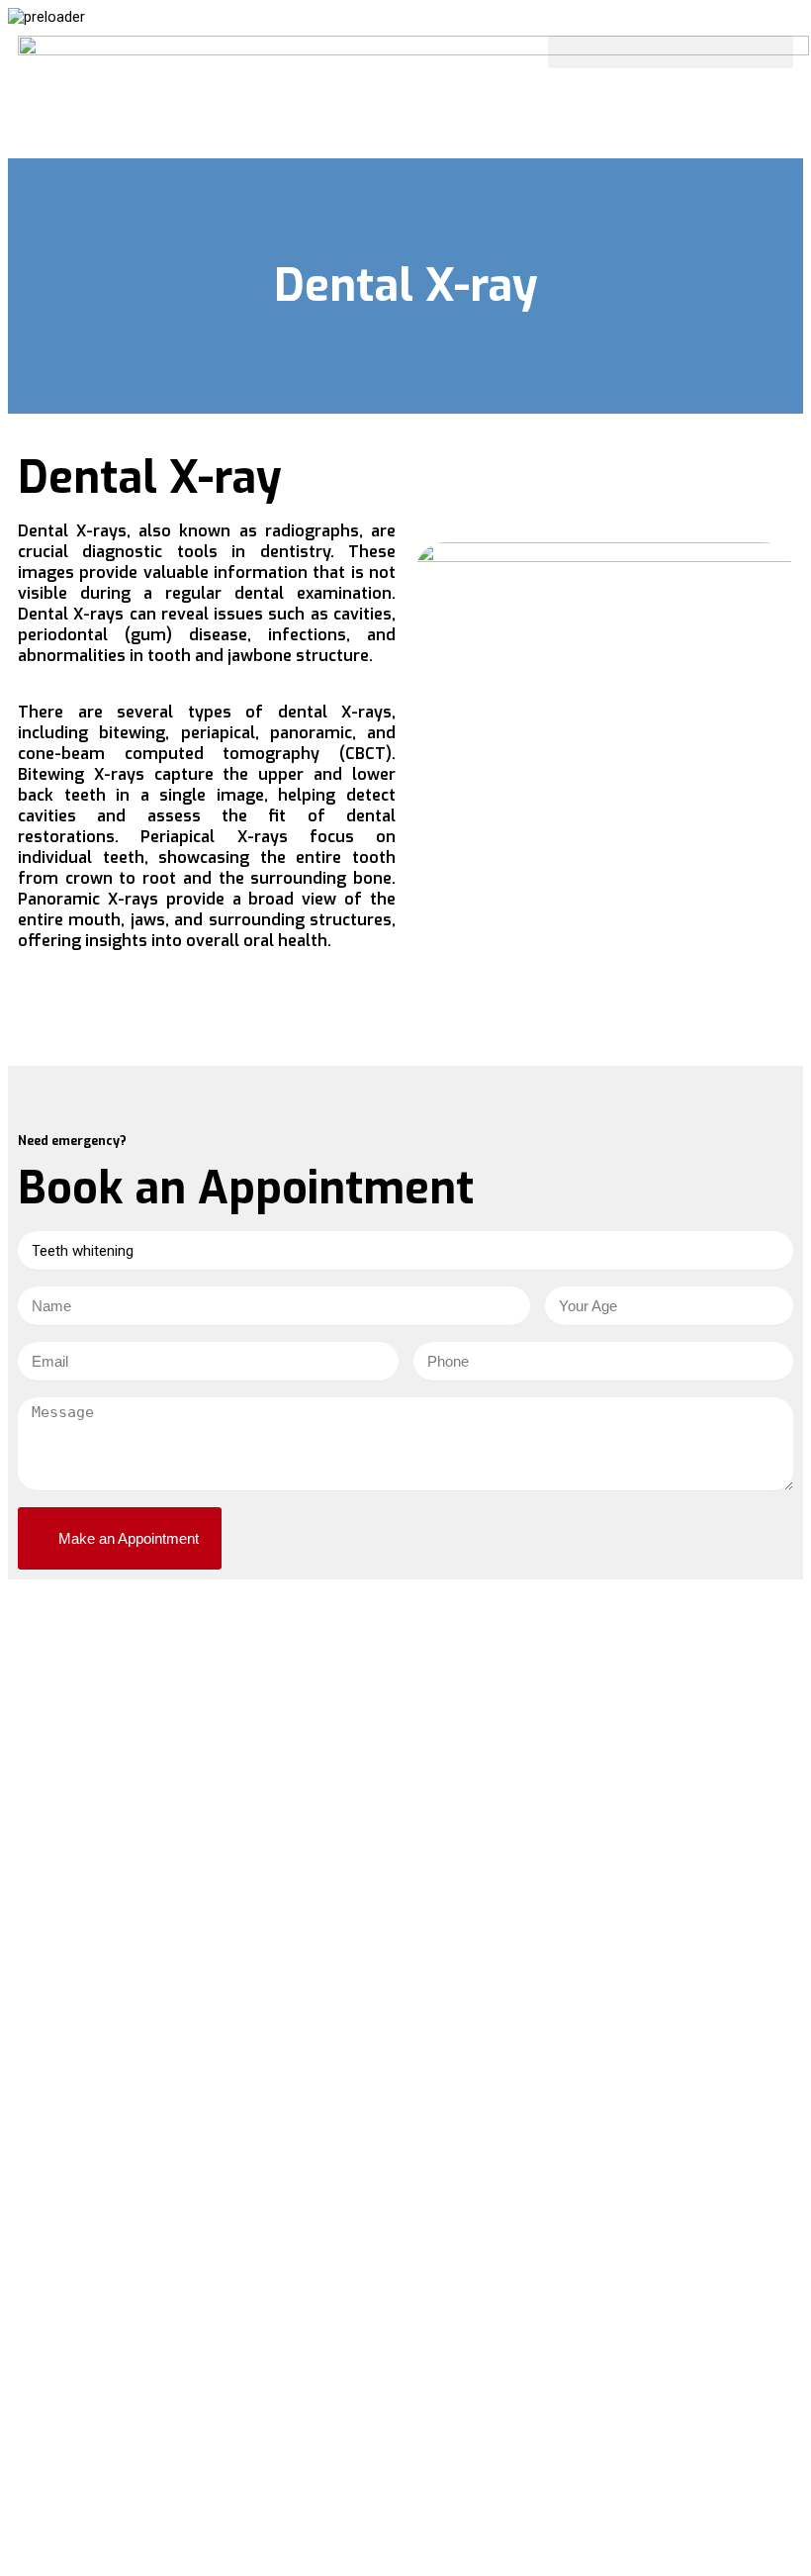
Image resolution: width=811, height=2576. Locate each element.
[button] (671, 52)
